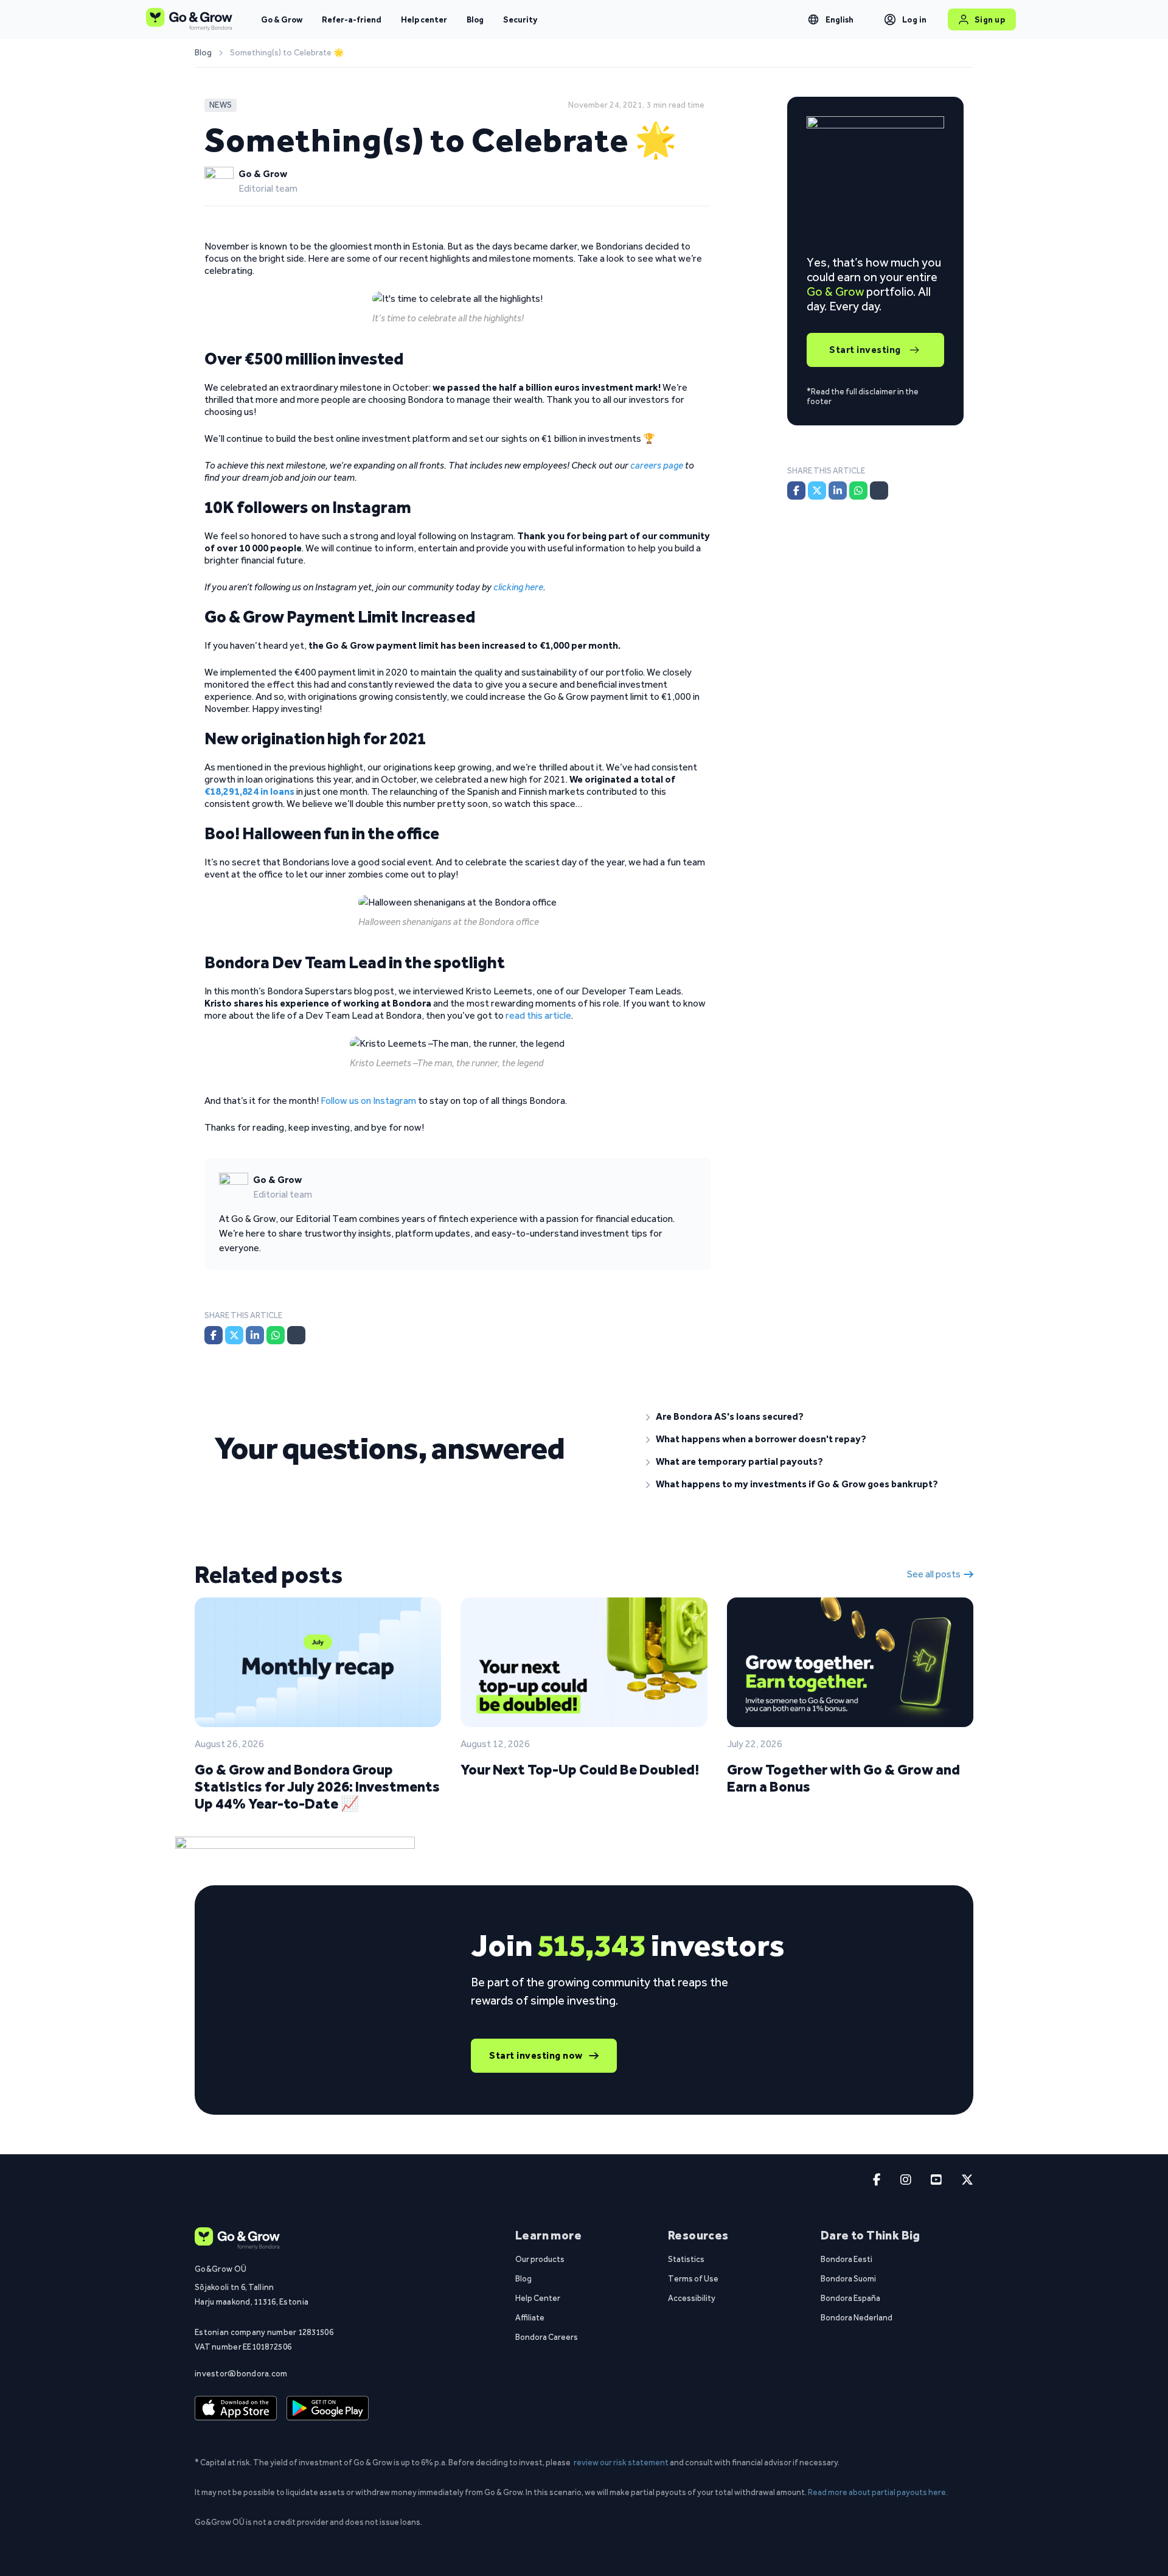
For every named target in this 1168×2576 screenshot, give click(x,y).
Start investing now (536, 2055)
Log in (915, 19)
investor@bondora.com (241, 2373)
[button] (800, 1417)
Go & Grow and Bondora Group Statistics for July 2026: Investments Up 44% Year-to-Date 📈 (317, 1786)
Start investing (865, 350)
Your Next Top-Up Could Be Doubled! (580, 1769)
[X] (234, 1335)
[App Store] (236, 2409)
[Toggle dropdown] (813, 19)
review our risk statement (621, 2462)
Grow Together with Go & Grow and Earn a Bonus (843, 1778)
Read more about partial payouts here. (878, 2492)
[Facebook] (214, 1335)
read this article (538, 1015)
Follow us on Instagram (368, 1101)
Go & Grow (282, 19)
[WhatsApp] (276, 1335)
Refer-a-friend (352, 19)
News (221, 105)
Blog (475, 19)
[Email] (296, 1335)
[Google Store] (328, 2409)
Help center (424, 19)
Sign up (990, 19)
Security (520, 19)
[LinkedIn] (255, 1335)
